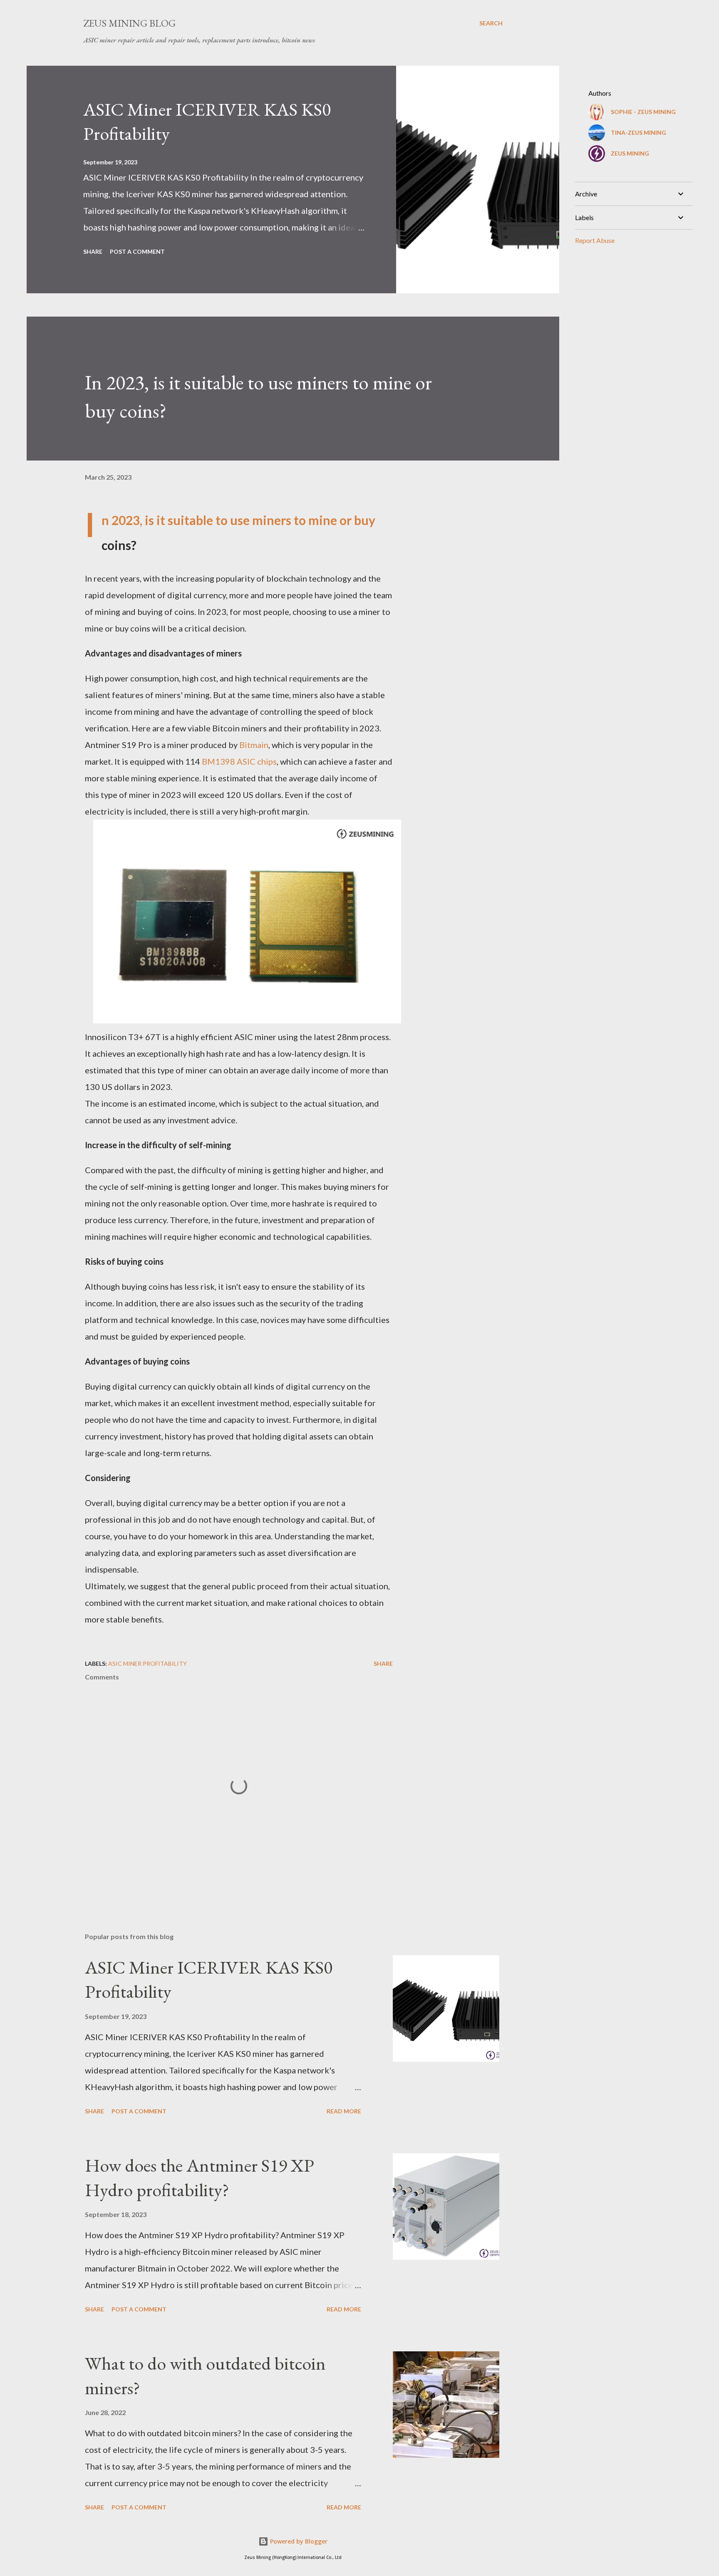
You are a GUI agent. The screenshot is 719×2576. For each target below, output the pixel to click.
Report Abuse (595, 240)
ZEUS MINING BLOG (129, 23)
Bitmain (254, 745)
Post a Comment (137, 251)
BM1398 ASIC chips (239, 761)
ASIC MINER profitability (148, 1663)
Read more (344, 2111)
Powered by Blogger (298, 2541)
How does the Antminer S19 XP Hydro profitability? (200, 2177)
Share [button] (93, 251)
